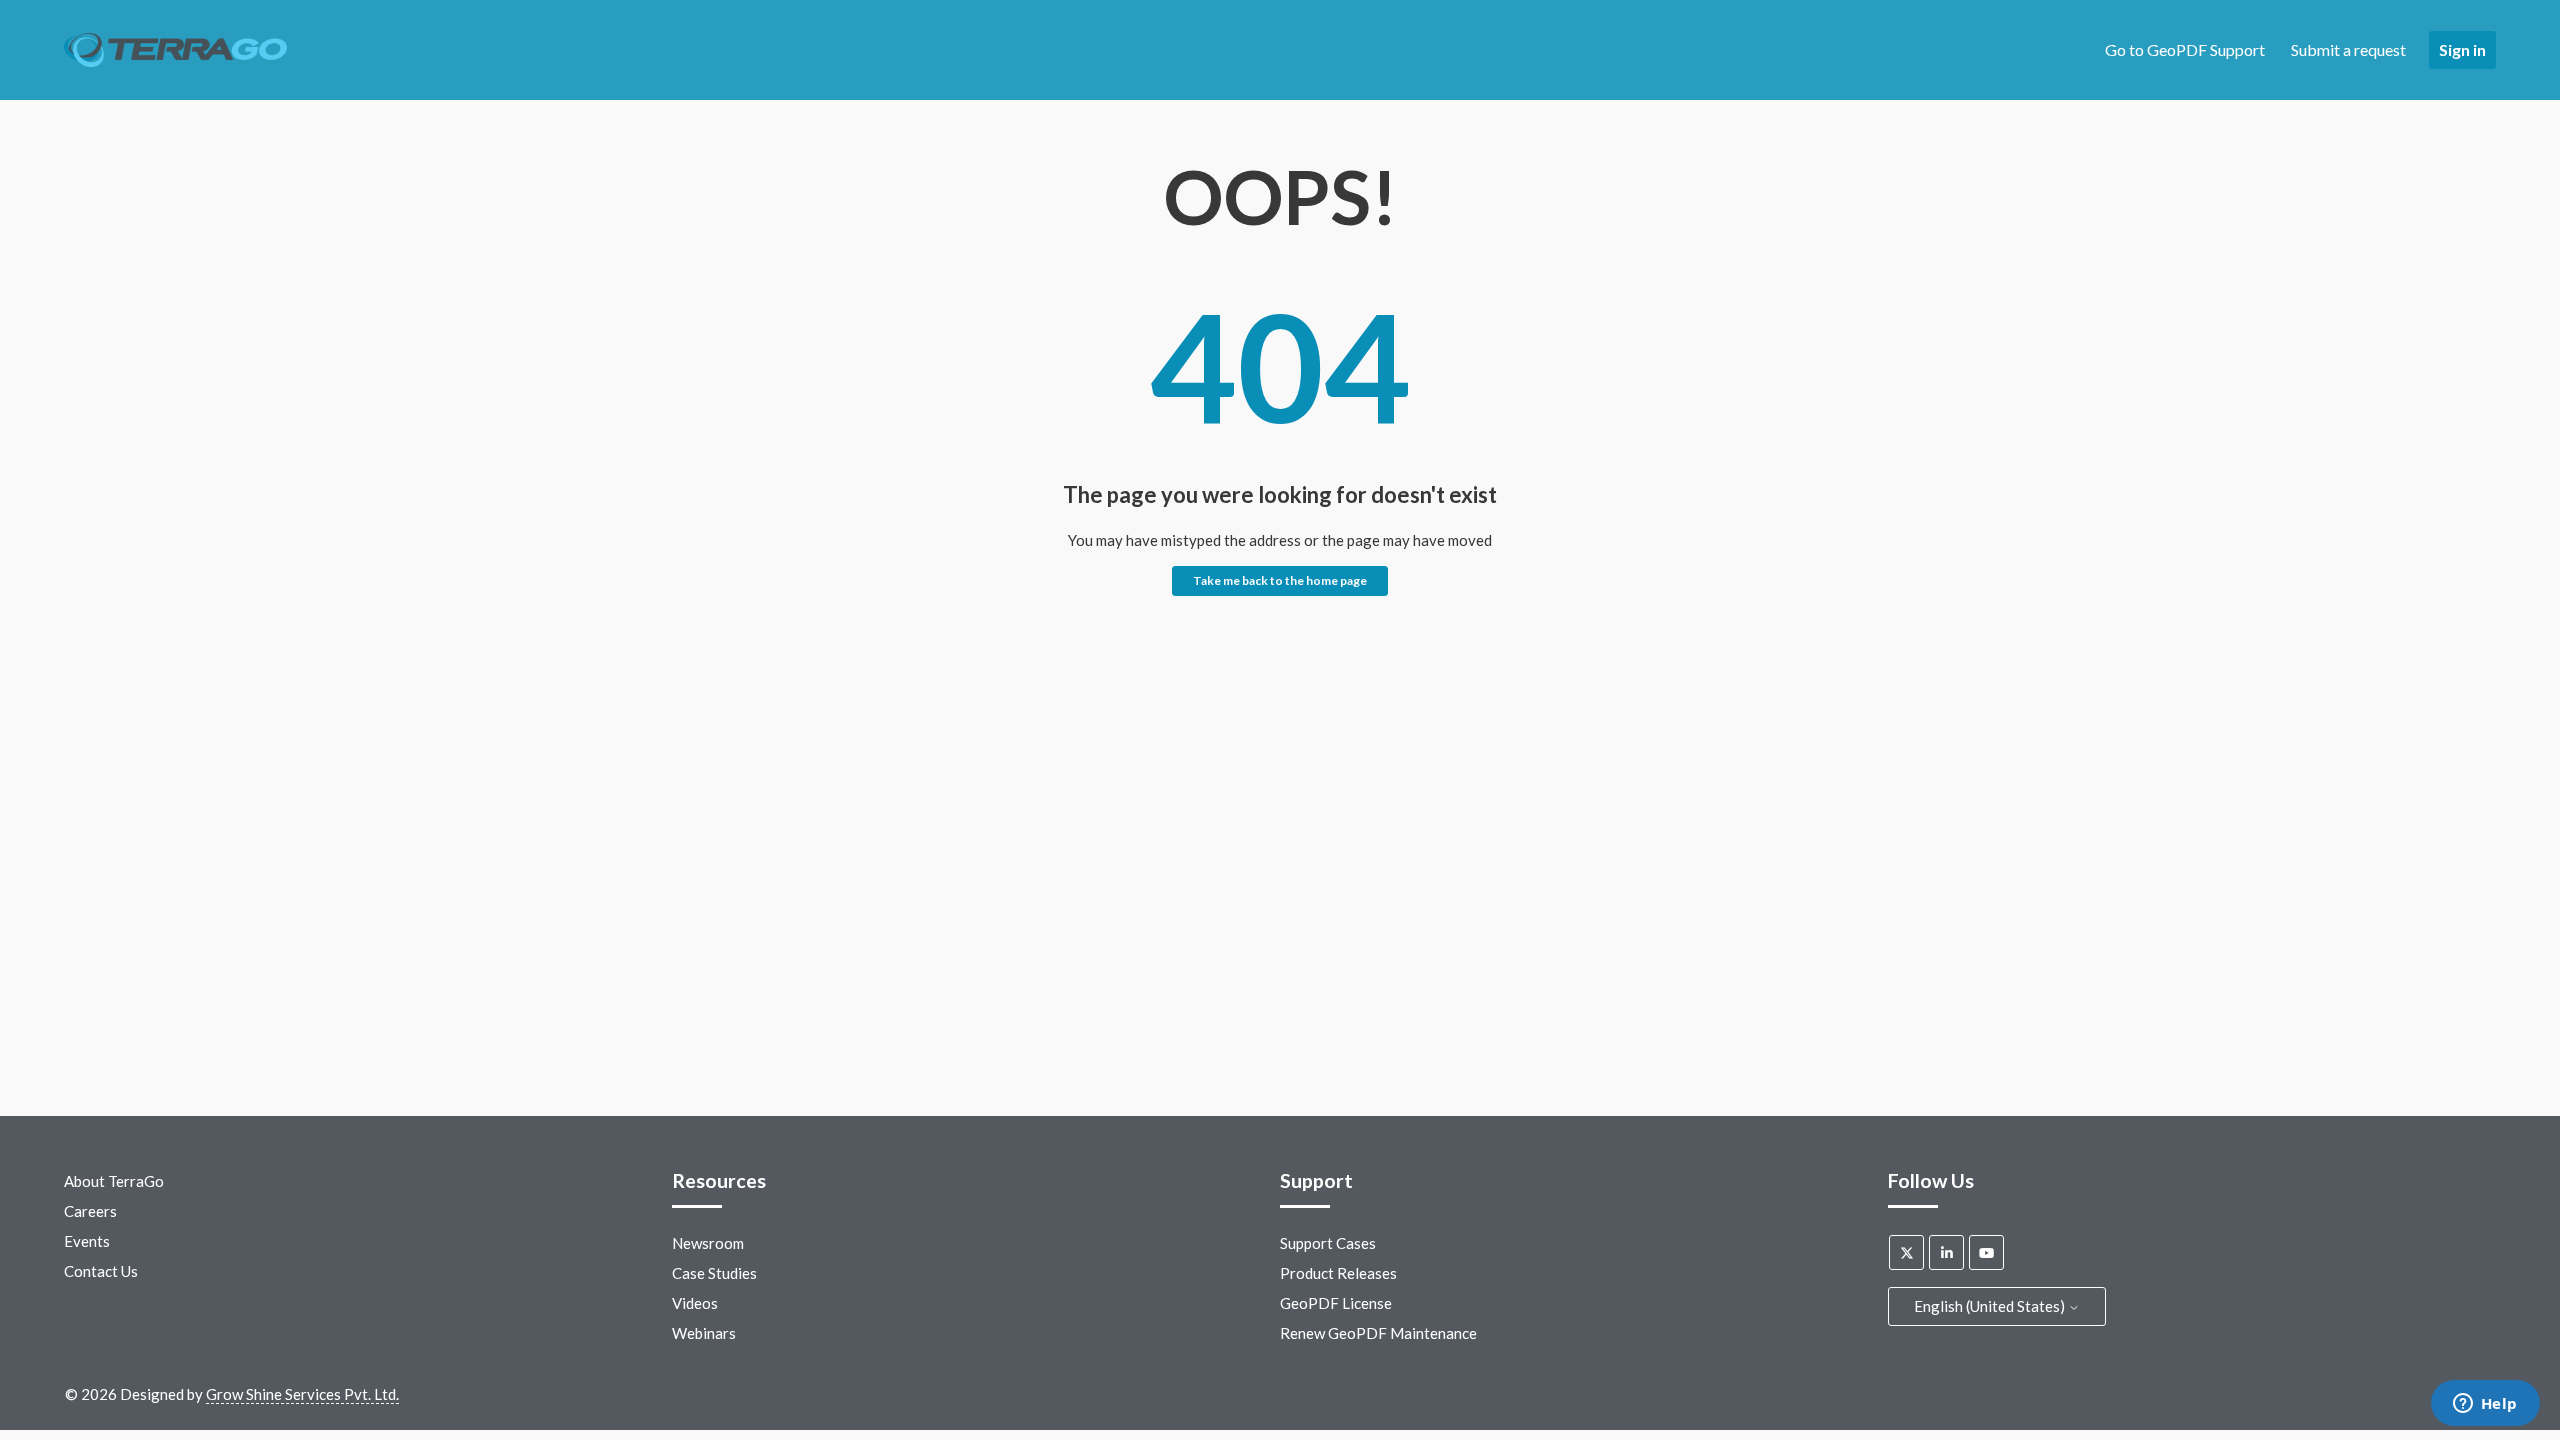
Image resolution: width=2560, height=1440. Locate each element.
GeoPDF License (1336, 1303)
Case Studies (714, 1273)
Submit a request (2348, 49)
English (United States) (1991, 1306)
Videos (695, 1303)
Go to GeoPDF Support (2185, 49)
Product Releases (1338, 1273)
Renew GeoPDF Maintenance (1378, 1333)
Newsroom (708, 1243)
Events (87, 1241)
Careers (90, 1211)
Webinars (704, 1333)
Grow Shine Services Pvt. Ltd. (302, 1394)
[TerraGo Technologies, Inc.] (175, 50)
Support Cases (1328, 1243)
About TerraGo (114, 1181)
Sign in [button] (2462, 49)
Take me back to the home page (1280, 580)
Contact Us (101, 1271)
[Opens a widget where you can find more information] (2485, 1405)
